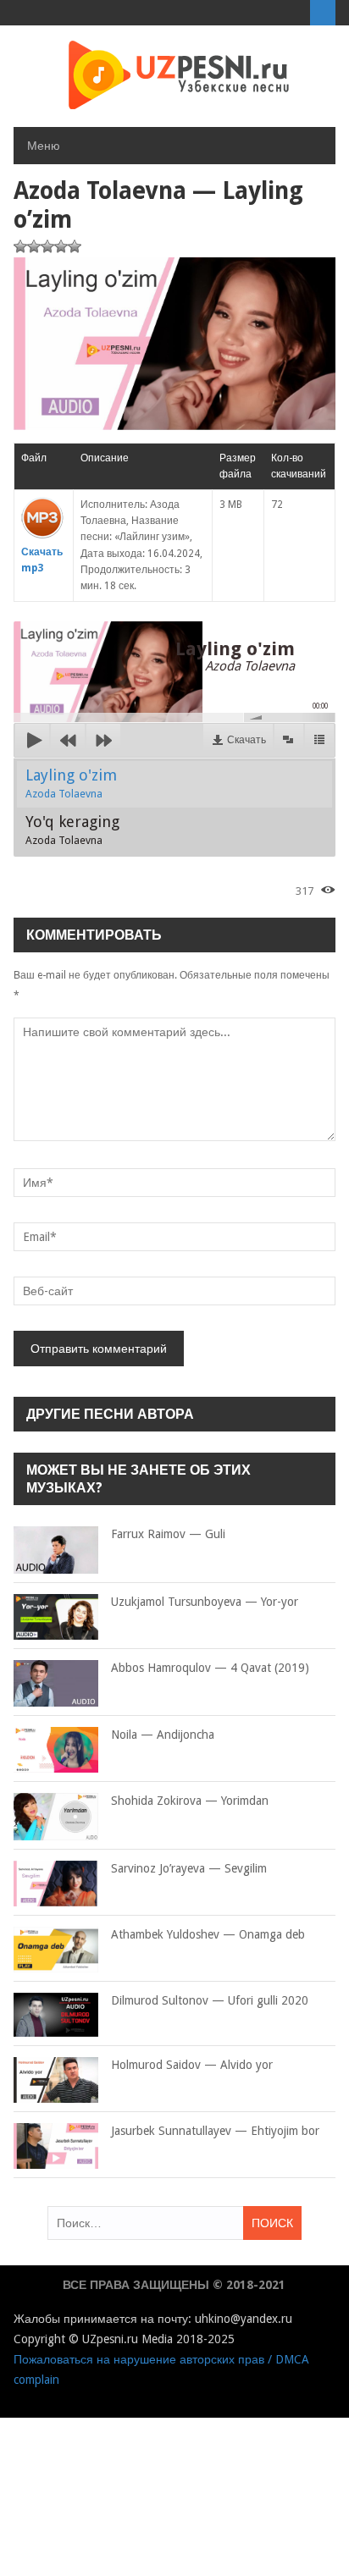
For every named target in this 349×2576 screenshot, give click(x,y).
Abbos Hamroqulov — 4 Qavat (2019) (210, 1668)
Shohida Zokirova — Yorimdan (190, 1801)
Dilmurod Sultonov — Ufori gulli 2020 (210, 2000)
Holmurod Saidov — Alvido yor (192, 2065)
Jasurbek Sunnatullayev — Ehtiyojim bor (215, 2131)
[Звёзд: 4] (61, 246)
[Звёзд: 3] (47, 246)
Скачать (247, 740)
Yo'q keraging (72, 830)
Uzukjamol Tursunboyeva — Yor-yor (205, 1602)
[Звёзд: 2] (34, 246)
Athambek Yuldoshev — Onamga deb (208, 1934)
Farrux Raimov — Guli (168, 1534)
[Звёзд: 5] (75, 246)
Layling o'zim (71, 783)
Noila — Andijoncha (163, 1735)
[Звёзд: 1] (20, 246)
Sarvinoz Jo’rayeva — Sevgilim (189, 1868)
